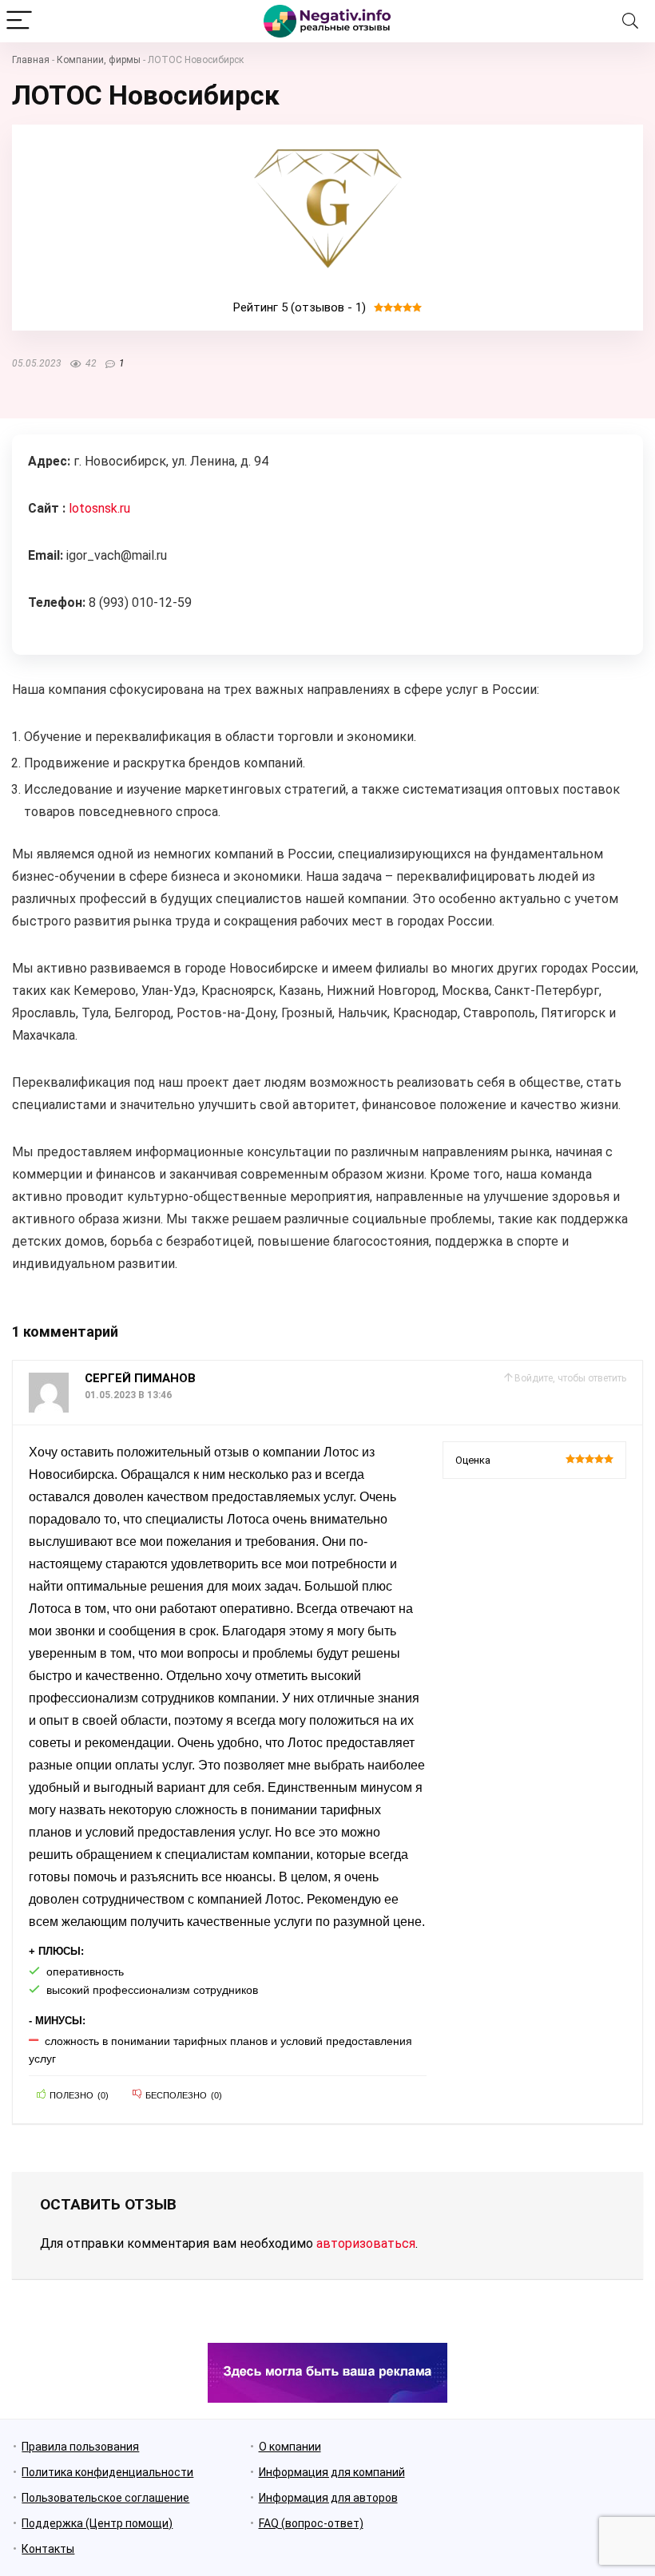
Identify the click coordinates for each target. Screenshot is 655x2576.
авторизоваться (366, 2243)
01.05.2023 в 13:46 (128, 1395)
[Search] (630, 21)
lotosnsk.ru (99, 508)
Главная (31, 60)
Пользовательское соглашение (105, 2498)
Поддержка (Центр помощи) (97, 2523)
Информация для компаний (332, 2472)
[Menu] (19, 21)
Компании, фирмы (99, 60)
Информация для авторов (328, 2498)
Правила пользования (80, 2447)
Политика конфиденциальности (107, 2472)
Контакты (48, 2549)
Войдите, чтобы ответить (570, 1378)
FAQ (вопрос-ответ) (311, 2523)
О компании (290, 2447)
